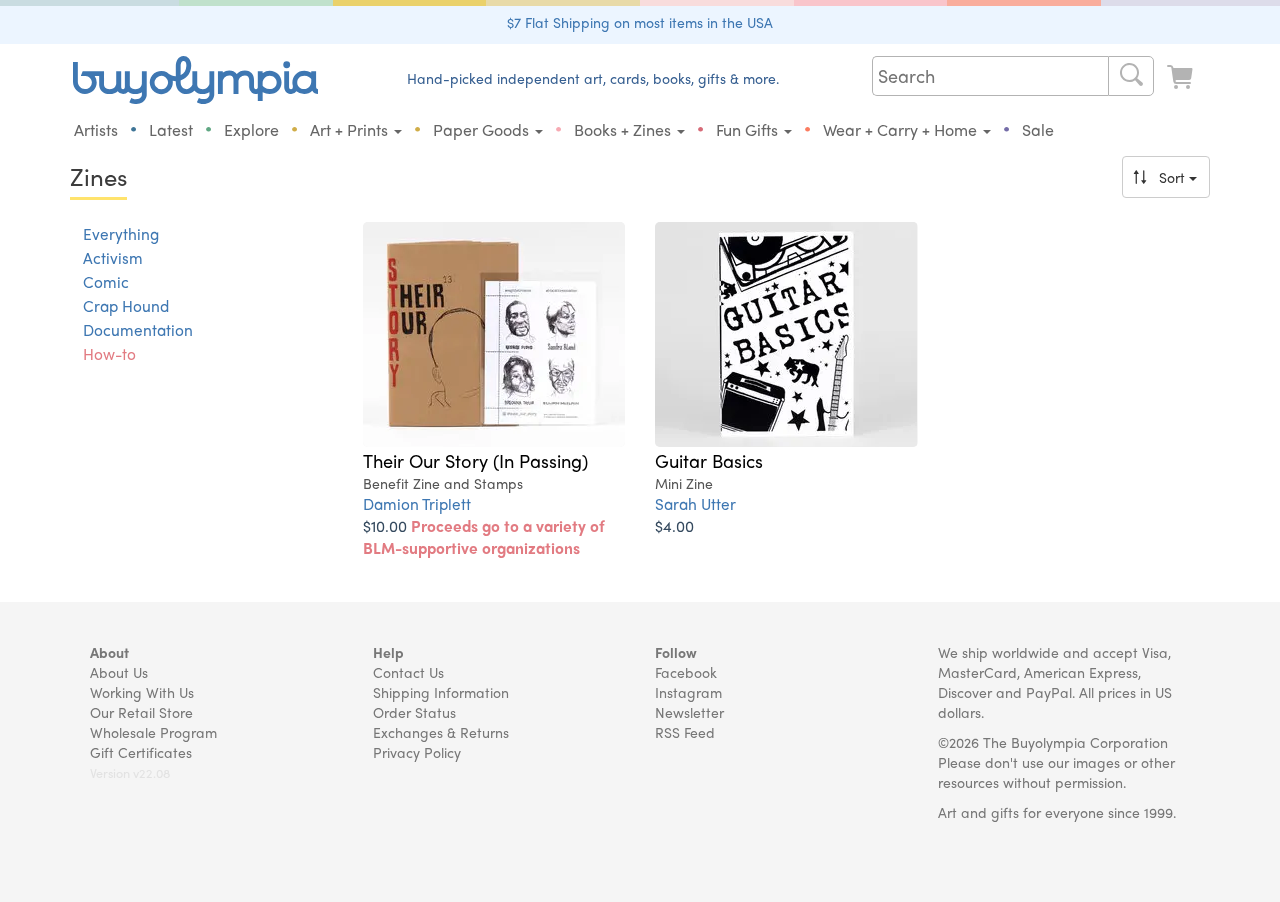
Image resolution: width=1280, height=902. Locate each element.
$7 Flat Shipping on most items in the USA (640, 22)
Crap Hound (126, 306)
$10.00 (484, 536)
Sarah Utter (695, 503)
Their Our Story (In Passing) (475, 460)
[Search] (1131, 76)
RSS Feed (685, 732)
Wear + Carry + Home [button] (902, 129)
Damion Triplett (417, 503)
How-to (109, 354)
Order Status (414, 712)
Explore (251, 129)
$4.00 (674, 525)
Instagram (688, 692)
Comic (106, 282)
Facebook (686, 672)
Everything (121, 234)
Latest (171, 129)
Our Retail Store (141, 712)
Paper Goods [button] (483, 129)
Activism (113, 258)
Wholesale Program (153, 732)
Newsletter (689, 712)
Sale (1038, 129)
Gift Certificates (141, 752)
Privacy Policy (417, 752)
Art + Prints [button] (351, 129)
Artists (96, 129)
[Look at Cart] (1182, 77)
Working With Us (142, 692)
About (109, 652)
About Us (119, 672)
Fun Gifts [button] (749, 129)
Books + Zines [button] (624, 129)
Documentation (138, 330)
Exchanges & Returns (441, 732)
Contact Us (408, 672)
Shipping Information (441, 692)
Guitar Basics (709, 460)
